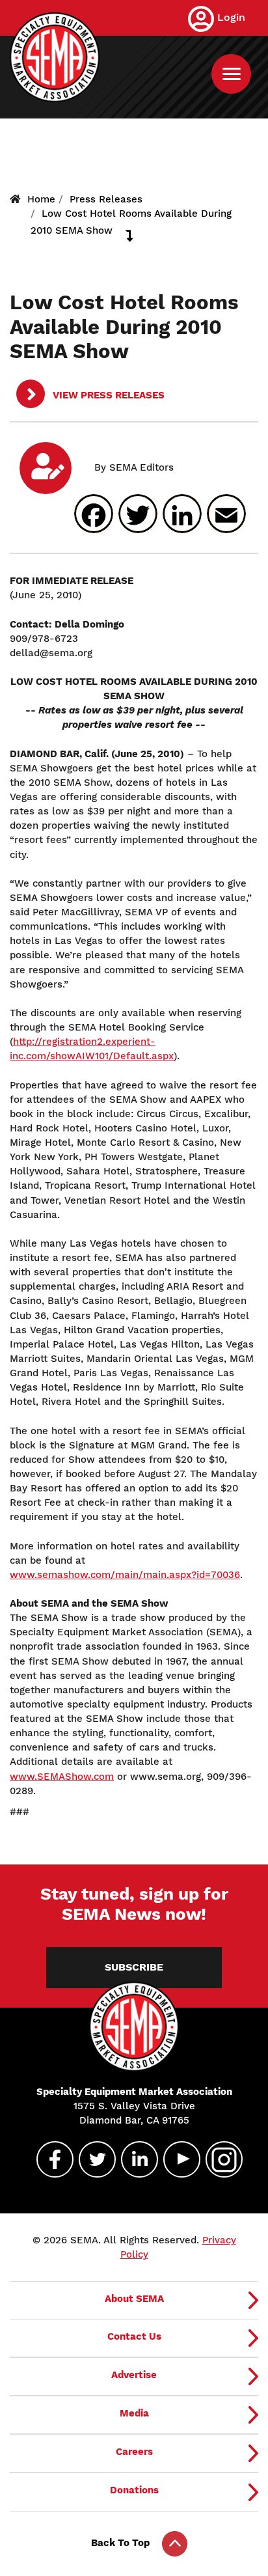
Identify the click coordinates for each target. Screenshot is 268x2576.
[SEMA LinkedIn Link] (134, 2159)
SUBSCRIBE (134, 1967)
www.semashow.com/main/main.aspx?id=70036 (125, 1575)
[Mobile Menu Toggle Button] (231, 74)
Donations (134, 2490)
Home (41, 199)
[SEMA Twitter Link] (92, 2159)
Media (134, 2413)
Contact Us (134, 2336)
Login (231, 17)
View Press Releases (107, 395)
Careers (134, 2452)
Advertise (134, 2375)
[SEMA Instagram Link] (219, 2159)
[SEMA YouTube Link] (176, 2159)
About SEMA (134, 2299)
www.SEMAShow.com (62, 1777)
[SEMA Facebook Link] (49, 2159)
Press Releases (106, 199)
